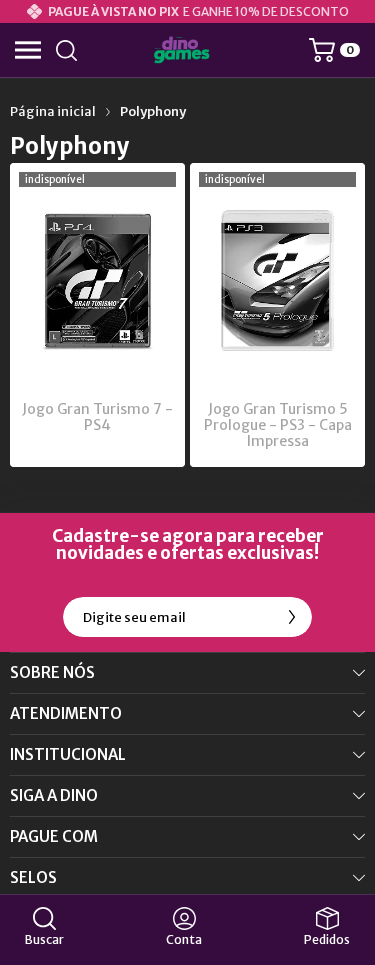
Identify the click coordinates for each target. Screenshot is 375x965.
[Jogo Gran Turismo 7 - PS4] (97, 315)
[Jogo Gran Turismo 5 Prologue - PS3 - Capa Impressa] (277, 315)
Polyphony (153, 111)
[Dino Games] (181, 50)
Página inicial (53, 111)
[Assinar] (292, 617)
